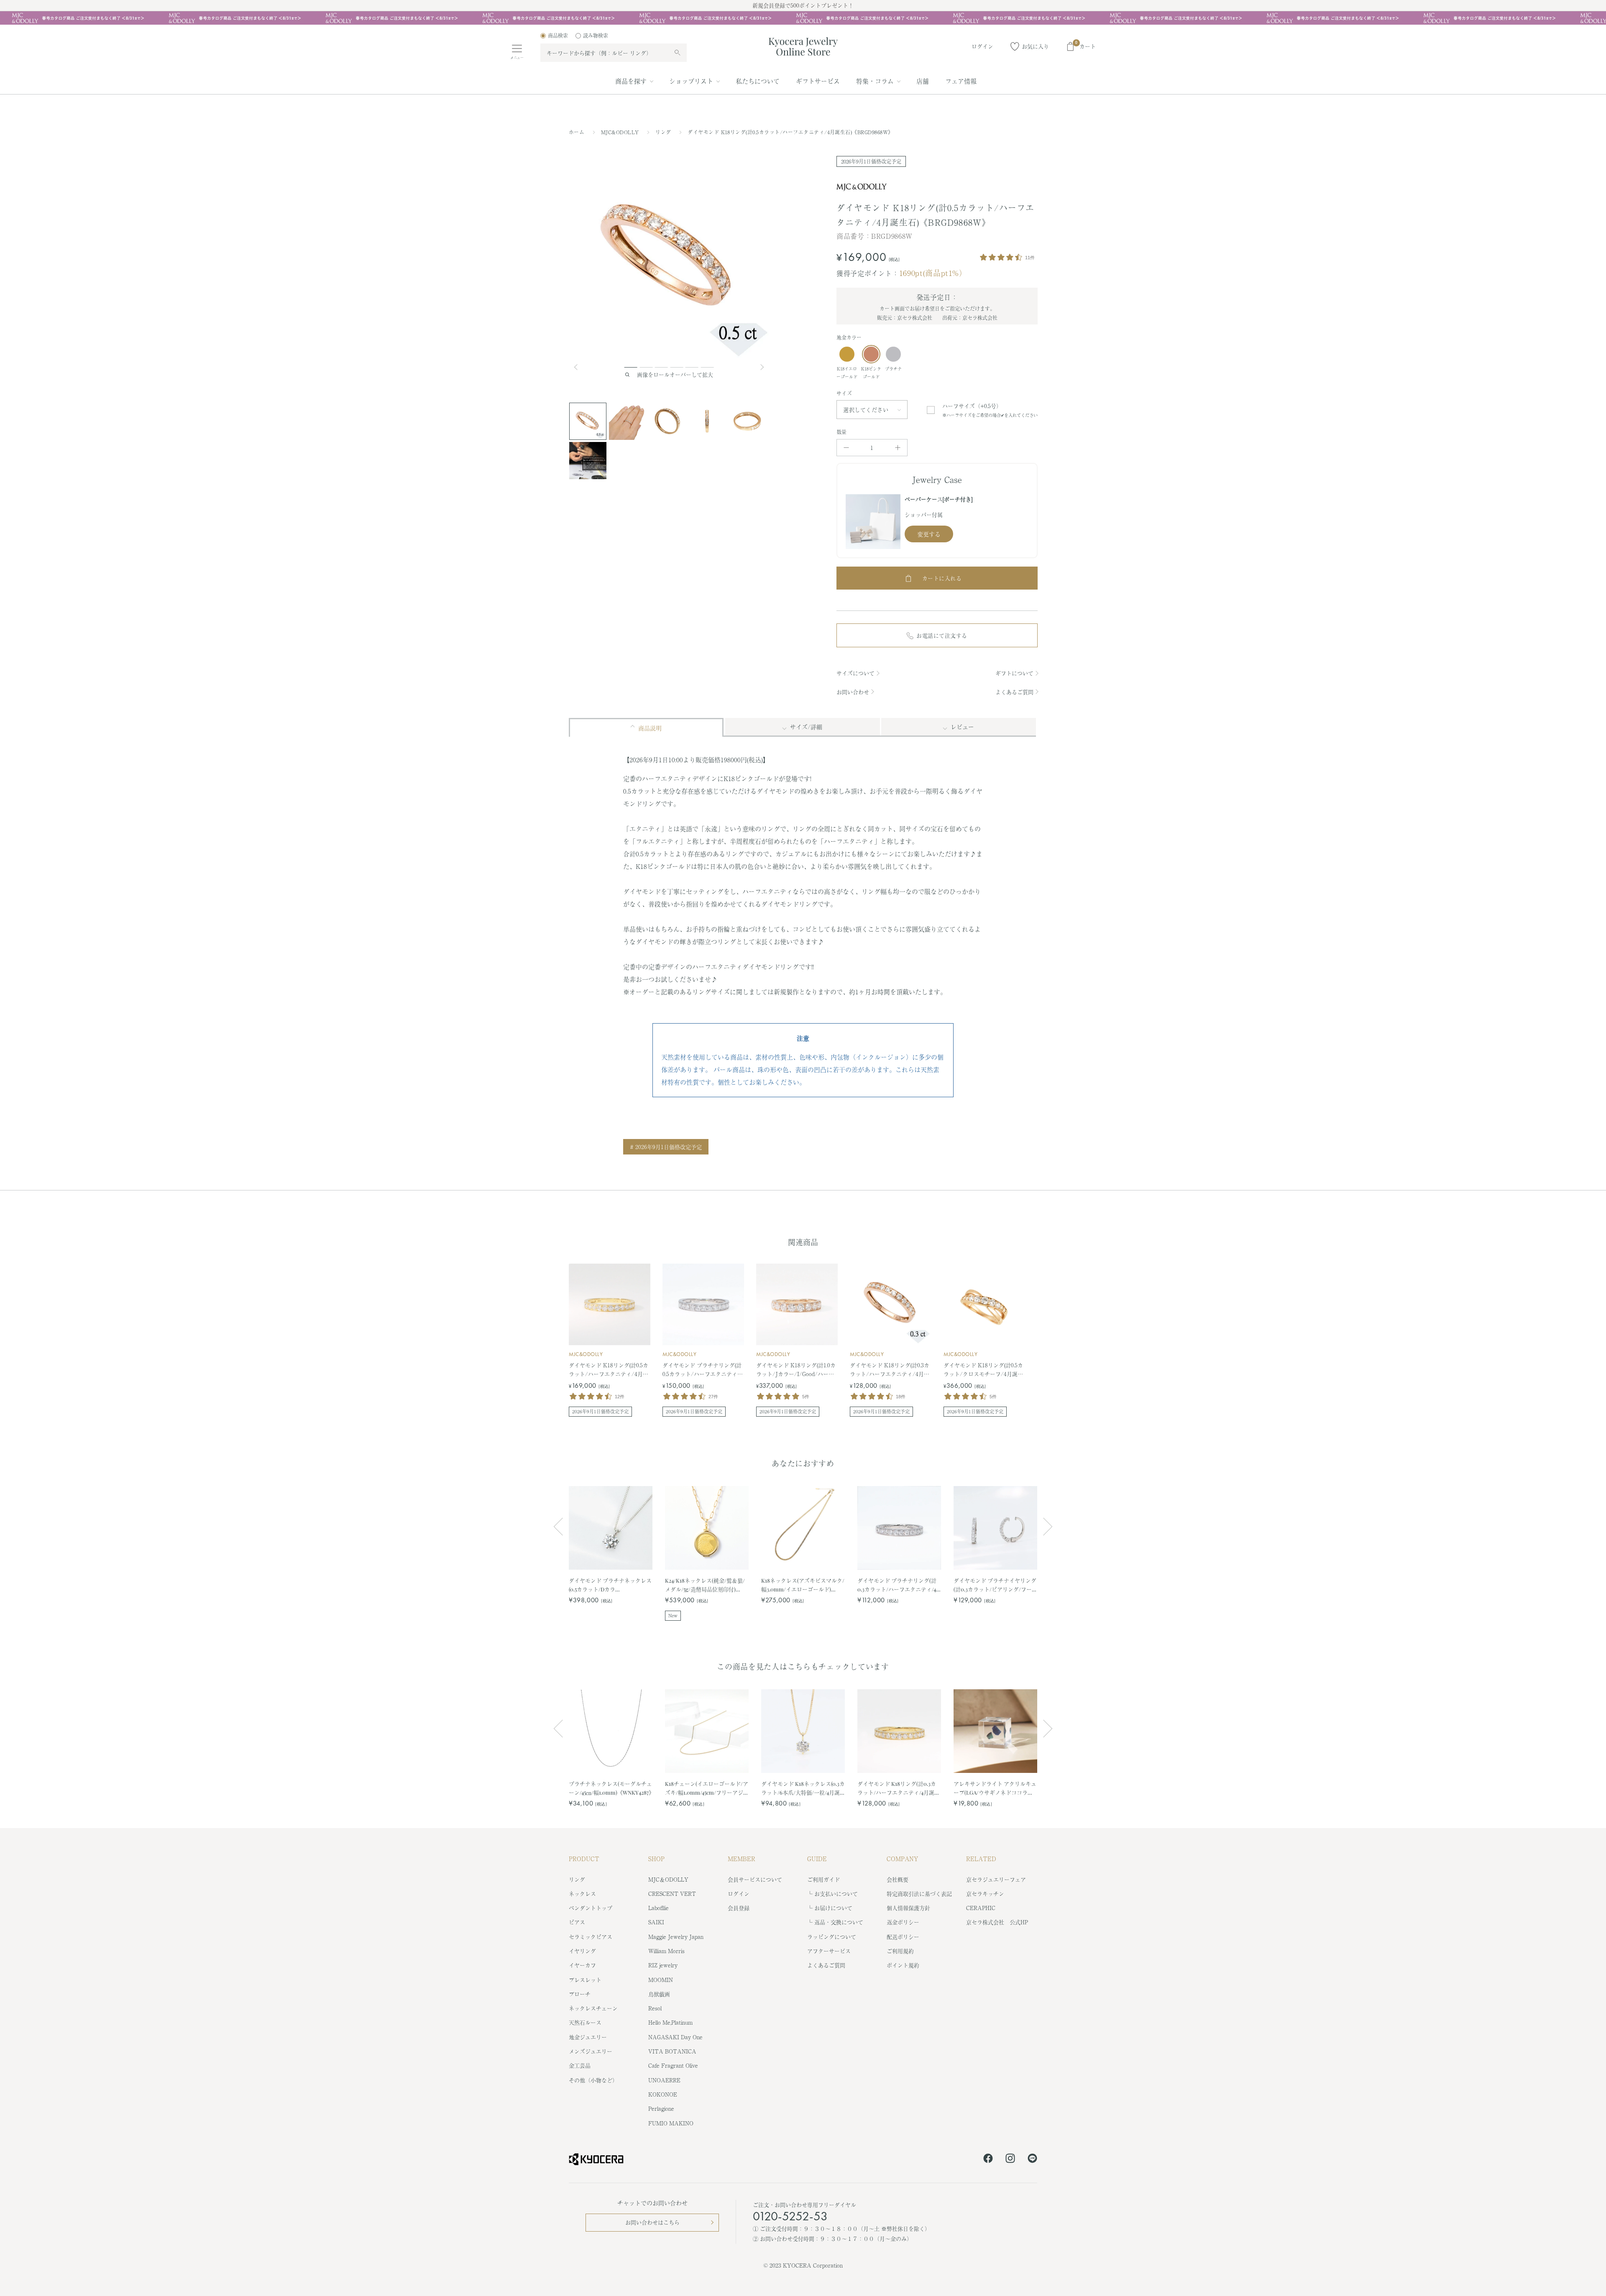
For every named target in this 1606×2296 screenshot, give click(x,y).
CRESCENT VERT (672, 1894)
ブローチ (580, 1994)
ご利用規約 (900, 1951)
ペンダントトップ (591, 1908)
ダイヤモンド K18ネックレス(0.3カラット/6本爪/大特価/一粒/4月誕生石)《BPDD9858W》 (803, 1788)
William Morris (666, 1951)
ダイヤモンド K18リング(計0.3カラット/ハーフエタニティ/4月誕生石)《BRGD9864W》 (899, 1788)
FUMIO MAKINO (671, 2123)
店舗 (923, 81)
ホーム (577, 132)
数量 (842, 432)
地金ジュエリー (588, 2037)
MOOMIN (661, 1980)
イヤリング (582, 1951)
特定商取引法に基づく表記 (919, 1894)
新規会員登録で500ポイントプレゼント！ (803, 5)
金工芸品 (580, 2065)
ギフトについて (1014, 673)
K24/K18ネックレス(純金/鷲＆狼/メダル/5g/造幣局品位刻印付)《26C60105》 (705, 1585)
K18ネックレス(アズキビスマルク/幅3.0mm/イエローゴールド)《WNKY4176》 (803, 1585)
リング (664, 132)
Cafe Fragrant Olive (673, 2065)
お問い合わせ (853, 692)
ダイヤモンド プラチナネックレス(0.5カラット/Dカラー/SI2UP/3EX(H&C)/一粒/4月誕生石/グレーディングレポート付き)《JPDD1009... (610, 1585)
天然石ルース (585, 2022)
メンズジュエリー (591, 2051)
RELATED (981, 1859)
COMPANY (903, 1859)
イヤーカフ (582, 1965)
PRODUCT (584, 1859)
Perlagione (661, 2108)
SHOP (656, 1859)
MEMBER (742, 1859)
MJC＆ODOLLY (668, 1879)
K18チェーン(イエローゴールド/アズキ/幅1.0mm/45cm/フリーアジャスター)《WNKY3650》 (707, 1788)
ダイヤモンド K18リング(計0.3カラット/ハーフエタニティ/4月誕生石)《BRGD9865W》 (890, 1370)
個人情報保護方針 (908, 1908)
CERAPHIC (981, 1908)
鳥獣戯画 (659, 1994)
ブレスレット (585, 1980)
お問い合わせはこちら (652, 2222)
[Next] (763, 367)
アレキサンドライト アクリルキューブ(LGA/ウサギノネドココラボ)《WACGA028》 (995, 1788)
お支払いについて (836, 1894)
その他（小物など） (593, 2080)
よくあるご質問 (1014, 692)
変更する (929, 534)
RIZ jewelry (663, 1965)
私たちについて (758, 81)
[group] (803, 18)
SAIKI (656, 1922)
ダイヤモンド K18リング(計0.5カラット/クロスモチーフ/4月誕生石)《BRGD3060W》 (983, 1370)
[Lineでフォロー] (1032, 2160)
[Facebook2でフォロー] (988, 2160)
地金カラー (849, 337)
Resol (655, 2008)
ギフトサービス (818, 81)
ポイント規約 (903, 1965)
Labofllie (659, 1908)
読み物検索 (596, 36)
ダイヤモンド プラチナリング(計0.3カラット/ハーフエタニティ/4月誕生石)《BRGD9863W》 (897, 1585)
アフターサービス (829, 1951)
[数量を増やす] (898, 448)
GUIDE (817, 1859)
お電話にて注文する (942, 635)
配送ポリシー (903, 1937)
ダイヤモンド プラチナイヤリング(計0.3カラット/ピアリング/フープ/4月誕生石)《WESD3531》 (995, 1585)
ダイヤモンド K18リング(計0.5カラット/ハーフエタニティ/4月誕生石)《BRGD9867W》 (609, 1370)
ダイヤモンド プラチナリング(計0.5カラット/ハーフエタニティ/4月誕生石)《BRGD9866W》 (703, 1370)
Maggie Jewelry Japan (676, 1937)
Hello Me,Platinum (670, 2022)
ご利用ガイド (823, 1879)
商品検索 (558, 36)
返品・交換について (839, 1922)
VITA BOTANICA (672, 2051)
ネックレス (582, 1894)
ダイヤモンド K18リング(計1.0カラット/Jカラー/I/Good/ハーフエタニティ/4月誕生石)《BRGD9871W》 (796, 1370)
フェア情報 (961, 81)
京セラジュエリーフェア (996, 1879)
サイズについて (855, 673)
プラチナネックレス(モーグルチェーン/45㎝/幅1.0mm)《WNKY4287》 (611, 1788)
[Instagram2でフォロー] (1010, 2160)
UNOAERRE (664, 2080)
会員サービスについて (755, 1879)
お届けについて (833, 1908)
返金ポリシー (903, 1922)
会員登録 (739, 1908)
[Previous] (579, 367)
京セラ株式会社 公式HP (997, 1922)
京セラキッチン (985, 1894)
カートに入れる (942, 578)
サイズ (844, 393)
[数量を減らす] (846, 448)
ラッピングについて (832, 1937)
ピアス (577, 1922)
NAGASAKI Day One (675, 2037)
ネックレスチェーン (593, 2008)
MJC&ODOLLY (621, 132)
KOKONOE (663, 2094)
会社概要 (898, 1879)
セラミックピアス (591, 1937)
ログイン (739, 1894)
